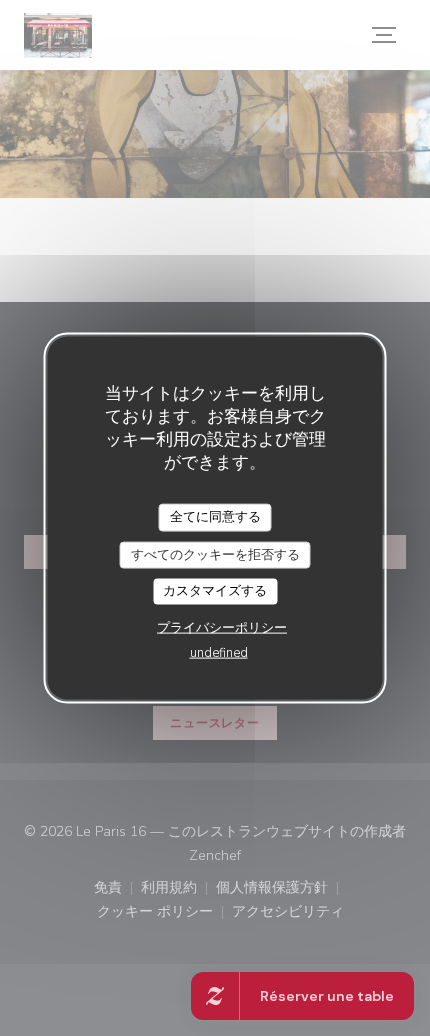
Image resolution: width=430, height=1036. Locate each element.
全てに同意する (215, 517)
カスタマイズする (215, 591)
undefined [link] (219, 652)
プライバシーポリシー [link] (222, 627)
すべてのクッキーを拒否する (215, 554)
